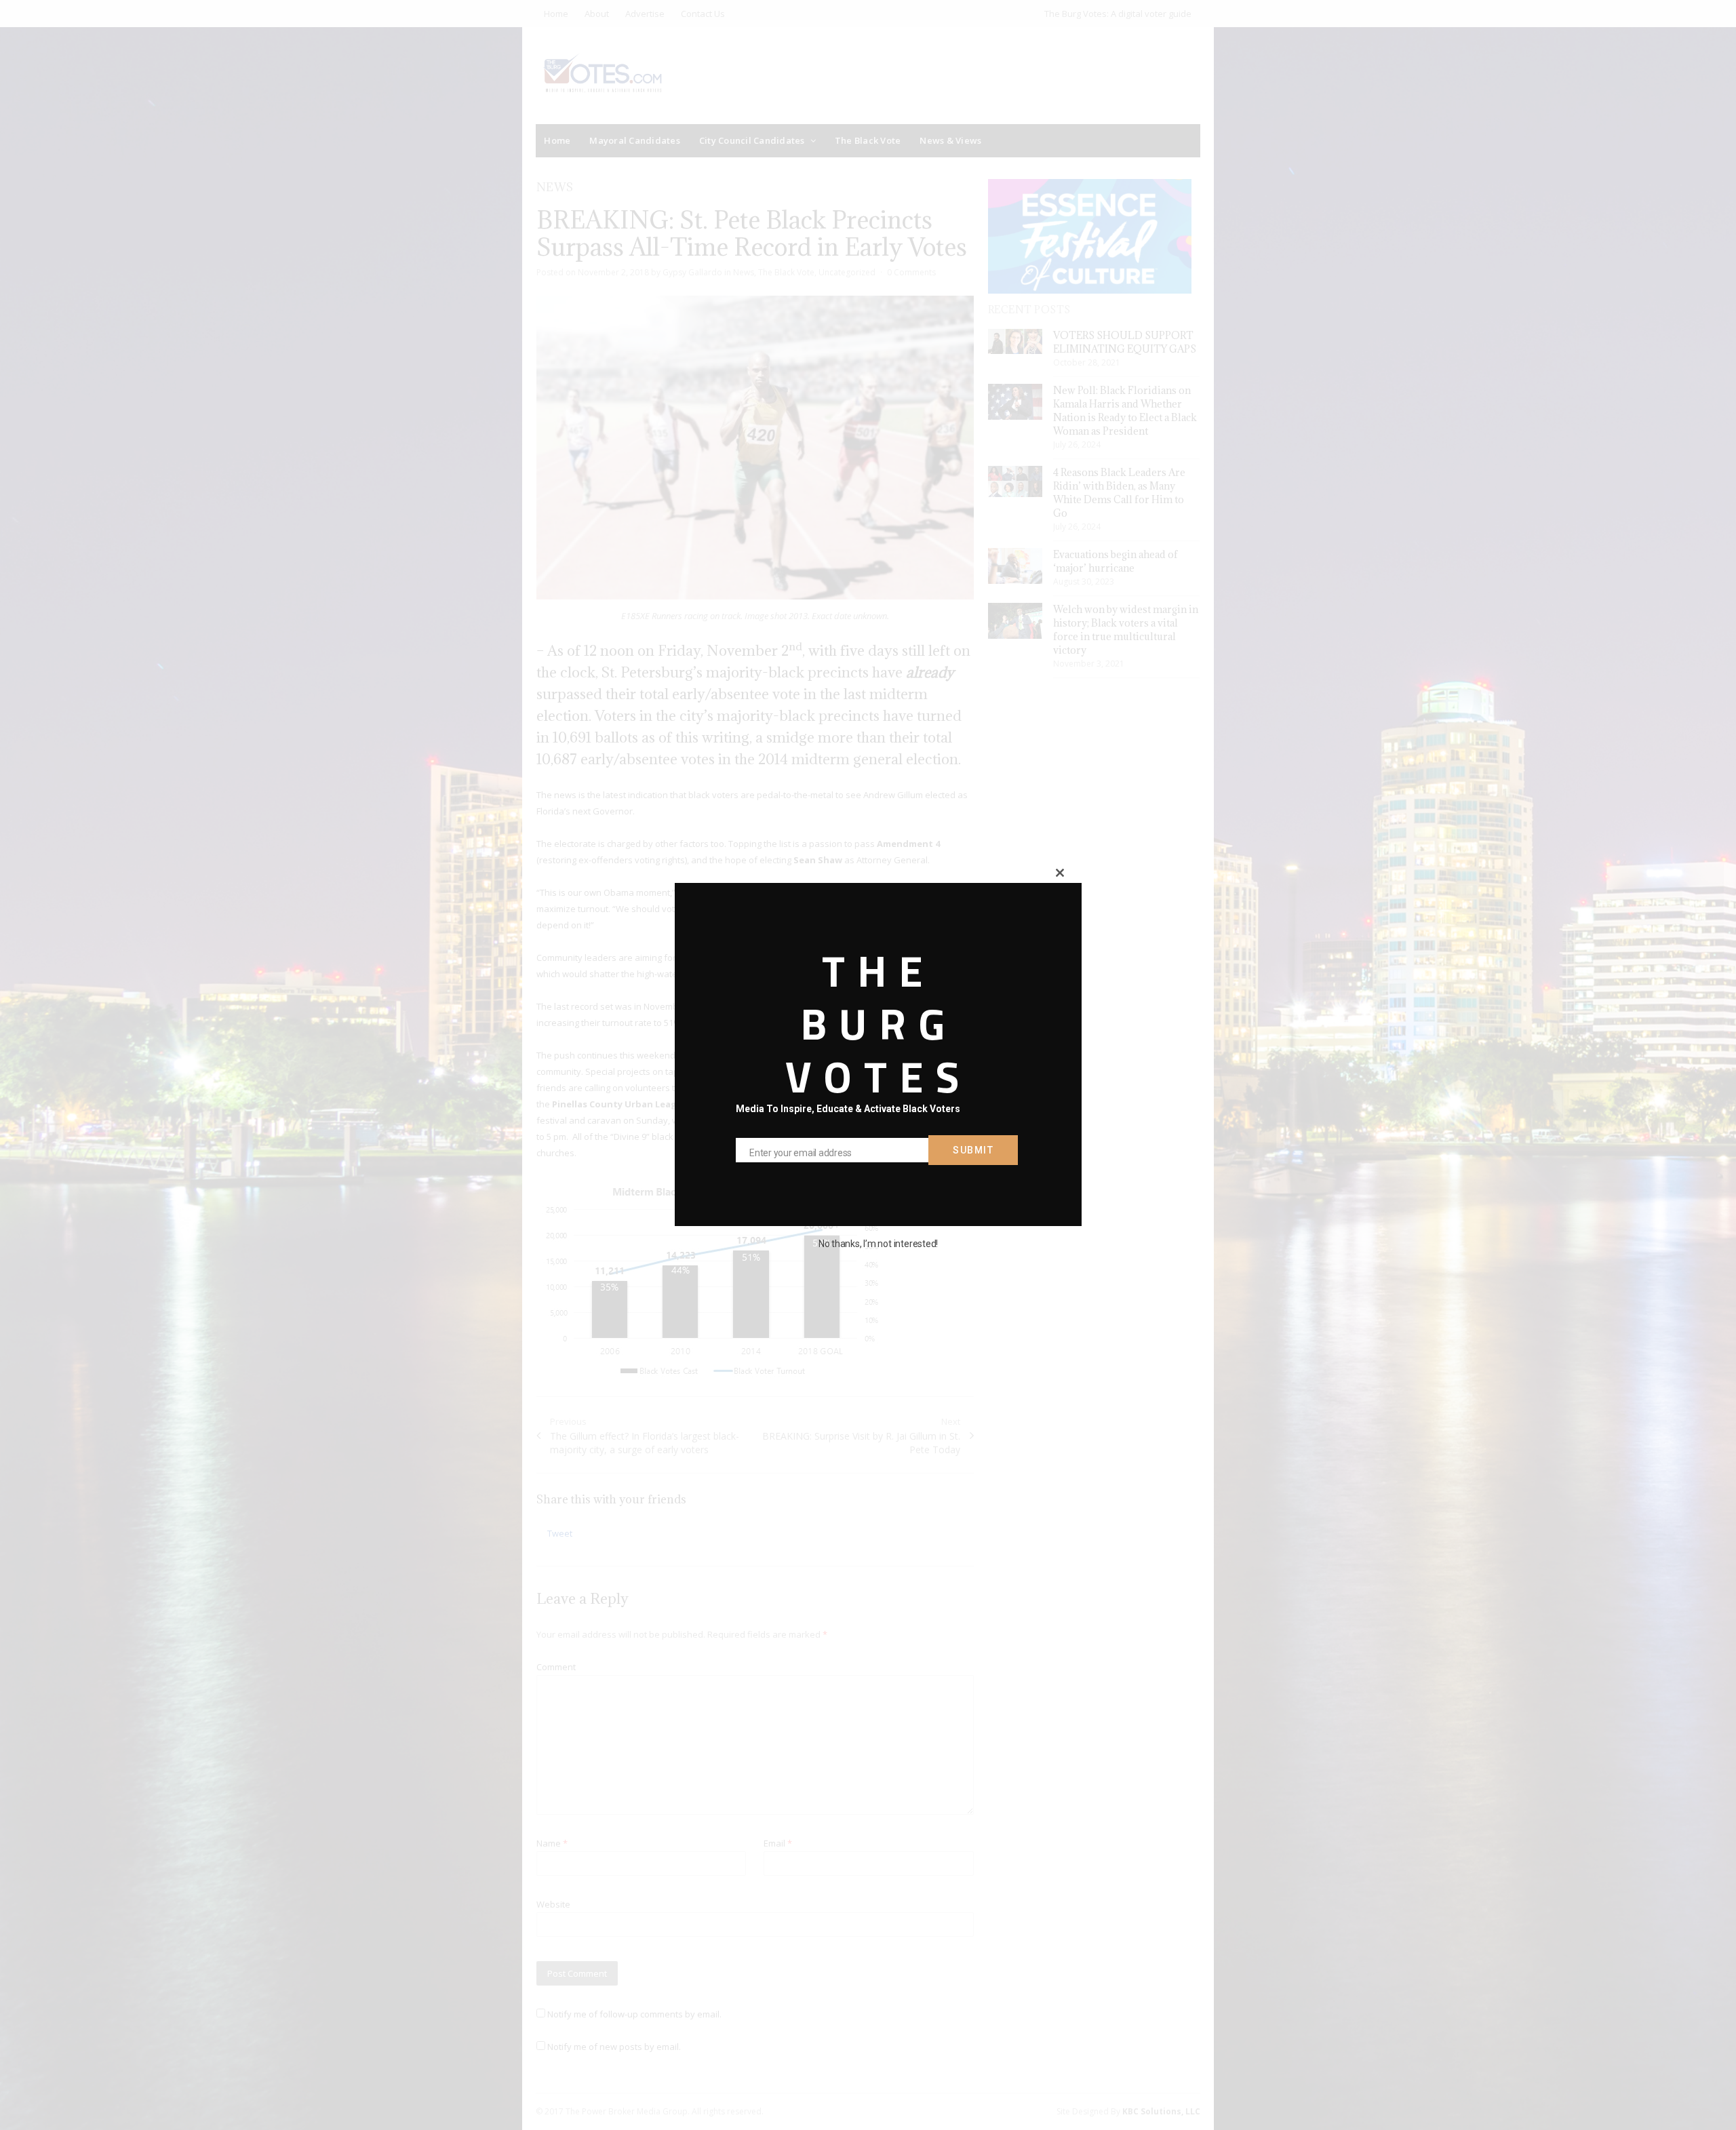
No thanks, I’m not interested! (878, 1244)
